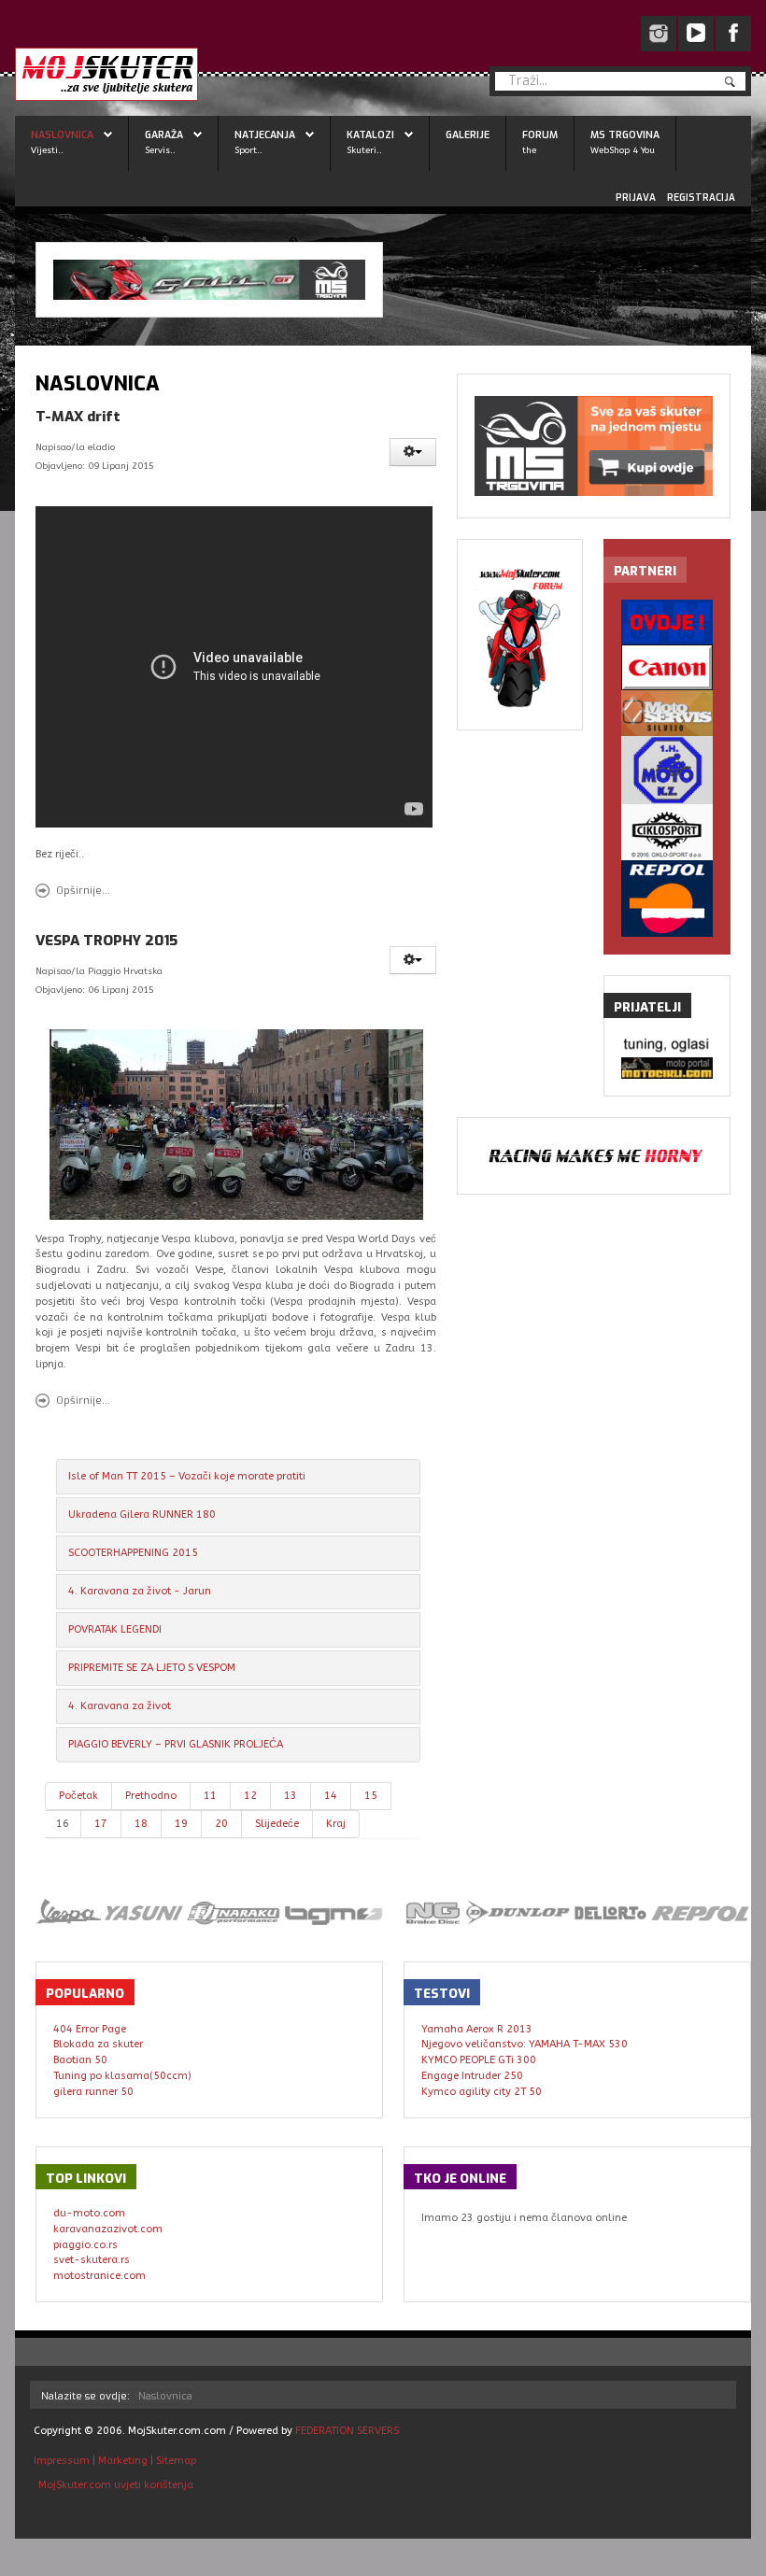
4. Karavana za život (120, 1706)
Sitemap (176, 2461)
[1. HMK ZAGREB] (667, 770)
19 (181, 1824)
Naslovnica (62, 134)
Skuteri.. (364, 150)
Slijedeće (277, 1824)
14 (331, 1796)
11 (210, 1796)
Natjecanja (265, 134)
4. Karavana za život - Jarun (140, 1591)
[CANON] (667, 667)
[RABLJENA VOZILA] (667, 623)
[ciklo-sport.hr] (667, 832)
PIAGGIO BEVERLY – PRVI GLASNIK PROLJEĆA (176, 1744)
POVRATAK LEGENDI (115, 1629)
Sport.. (248, 150)
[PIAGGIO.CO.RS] (667, 1046)
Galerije (468, 134)
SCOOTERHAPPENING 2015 (133, 1553)
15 (371, 1796)
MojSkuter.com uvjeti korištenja (114, 2485)
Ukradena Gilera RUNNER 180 (142, 1514)
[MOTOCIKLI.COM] (667, 1068)
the (529, 150)
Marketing (123, 2461)
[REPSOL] (667, 899)
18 (141, 1824)
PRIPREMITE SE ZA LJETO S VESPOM (152, 1668)
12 (250, 1796)
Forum (540, 134)
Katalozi (370, 134)
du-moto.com (89, 2213)
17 (101, 1824)
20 (221, 1824)
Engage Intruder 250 (472, 2076)
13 (291, 1796)
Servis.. (160, 150)
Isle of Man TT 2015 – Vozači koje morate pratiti (187, 1476)
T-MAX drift (78, 417)
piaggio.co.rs (85, 2245)
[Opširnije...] (236, 1124)
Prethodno (151, 1796)
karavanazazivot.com (108, 2229)
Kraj (336, 1824)
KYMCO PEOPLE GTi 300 (479, 2060)
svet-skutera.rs (92, 2260)
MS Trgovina (625, 134)
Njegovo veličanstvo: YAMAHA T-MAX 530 (525, 2044)
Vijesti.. (47, 150)
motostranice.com (99, 2276)
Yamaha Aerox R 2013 (477, 2029)
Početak (78, 1796)
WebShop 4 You (623, 150)
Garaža (164, 134)
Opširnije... (83, 891)
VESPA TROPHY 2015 (106, 941)
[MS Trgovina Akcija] (209, 280)
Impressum (63, 2461)
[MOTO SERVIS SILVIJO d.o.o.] (667, 713)
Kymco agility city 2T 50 (482, 2092)
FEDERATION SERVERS (347, 2431)
